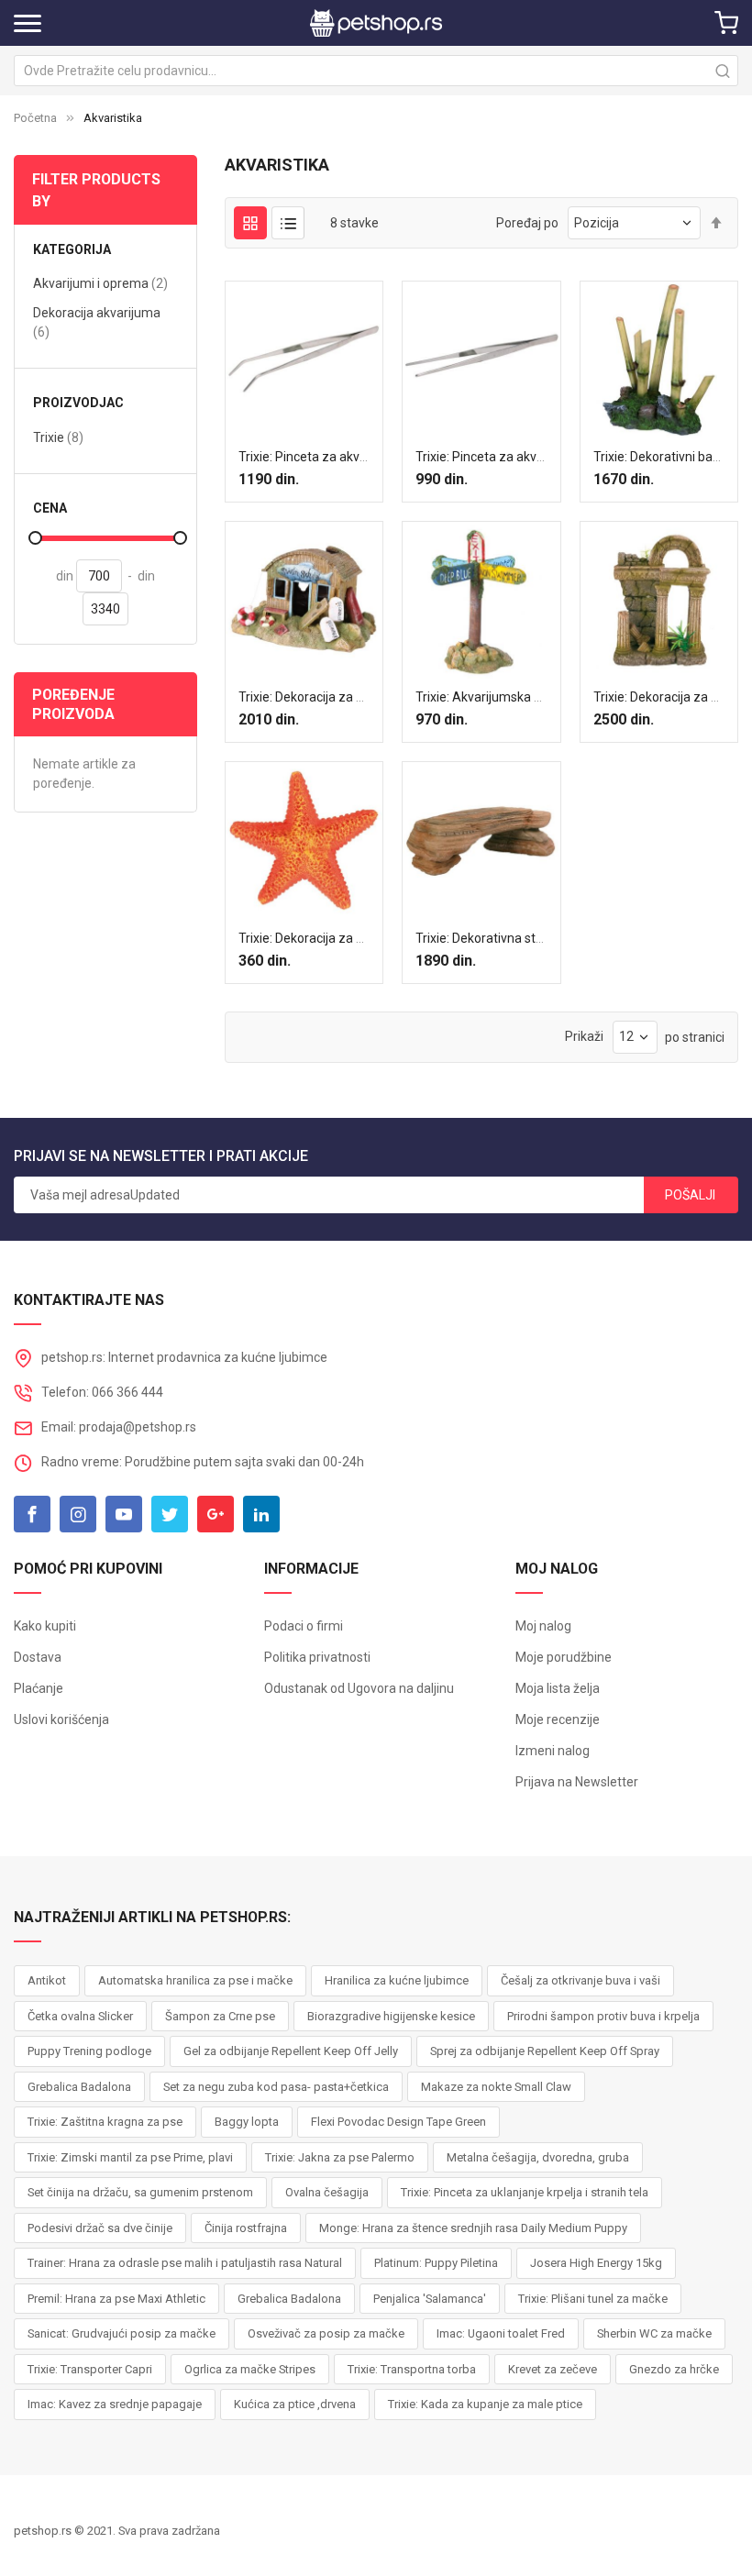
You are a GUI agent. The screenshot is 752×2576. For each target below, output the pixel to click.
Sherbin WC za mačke (654, 2333)
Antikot (47, 1980)
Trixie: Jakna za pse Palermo (340, 2157)
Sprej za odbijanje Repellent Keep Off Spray (545, 2051)
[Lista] (288, 223)
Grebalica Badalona (79, 2087)
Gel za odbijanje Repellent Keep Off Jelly (291, 2051)
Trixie (58, 437)
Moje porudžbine (564, 1657)
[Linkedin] (261, 1514)
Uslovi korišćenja (61, 1719)
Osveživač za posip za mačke (326, 2333)
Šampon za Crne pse (220, 2016)
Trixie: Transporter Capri (90, 2369)
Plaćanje (39, 1688)
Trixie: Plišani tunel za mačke (593, 2299)
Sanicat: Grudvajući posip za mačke (122, 2333)
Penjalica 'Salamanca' (430, 2299)
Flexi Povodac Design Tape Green (398, 2122)
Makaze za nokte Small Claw (496, 2087)
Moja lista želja (558, 1688)
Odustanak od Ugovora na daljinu (359, 1688)
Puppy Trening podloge (89, 2051)
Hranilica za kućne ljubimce (397, 1980)
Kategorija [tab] (72, 250)
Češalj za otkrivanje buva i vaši (581, 1980)
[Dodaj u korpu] (269, 507)
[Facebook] (32, 1514)
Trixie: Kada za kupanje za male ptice (485, 2404)
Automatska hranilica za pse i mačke (195, 1980)
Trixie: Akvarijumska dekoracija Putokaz (530, 697)
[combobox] (376, 71)
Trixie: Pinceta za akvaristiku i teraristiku (531, 457)
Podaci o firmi (304, 1626)
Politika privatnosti (317, 1657)
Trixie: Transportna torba (412, 2369)
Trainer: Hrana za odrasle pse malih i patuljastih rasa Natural (185, 2263)
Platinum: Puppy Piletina (436, 2263)
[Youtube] (124, 1514)
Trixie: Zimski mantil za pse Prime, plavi (130, 2157)
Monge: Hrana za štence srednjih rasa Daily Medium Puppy (473, 2228)
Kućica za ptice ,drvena (295, 2404)
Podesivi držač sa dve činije (100, 2228)
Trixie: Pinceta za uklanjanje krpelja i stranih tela (525, 2192)
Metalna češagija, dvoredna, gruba (538, 2157)
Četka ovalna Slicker (80, 2016)
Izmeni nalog (553, 1751)
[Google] (216, 1514)
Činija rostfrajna (246, 2228)
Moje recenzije (558, 1719)
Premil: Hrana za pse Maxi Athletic (116, 2299)
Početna (35, 118)
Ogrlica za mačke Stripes (250, 2369)
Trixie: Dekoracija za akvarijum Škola (343, 697)
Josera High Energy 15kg (596, 2263)
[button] (304, 507)
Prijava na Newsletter (577, 1782)
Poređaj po (527, 223)
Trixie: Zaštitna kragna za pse (105, 2122)
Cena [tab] (50, 509)
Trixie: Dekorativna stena (487, 938)
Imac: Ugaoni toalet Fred (501, 2333)
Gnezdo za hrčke (674, 2369)
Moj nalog (543, 1626)
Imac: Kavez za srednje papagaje (115, 2404)
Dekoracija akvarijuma (97, 322)
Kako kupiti (45, 1626)
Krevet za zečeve (553, 2369)
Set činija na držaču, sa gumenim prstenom (140, 2192)
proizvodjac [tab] (78, 403)
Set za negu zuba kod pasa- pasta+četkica (276, 2087)
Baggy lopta (247, 2122)
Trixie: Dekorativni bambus (669, 457)
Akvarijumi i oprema (100, 283)
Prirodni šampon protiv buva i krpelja (603, 2016)
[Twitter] (170, 1514)
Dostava (38, 1657)
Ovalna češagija (327, 2192)
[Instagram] (78, 1514)
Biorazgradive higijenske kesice (391, 2016)
